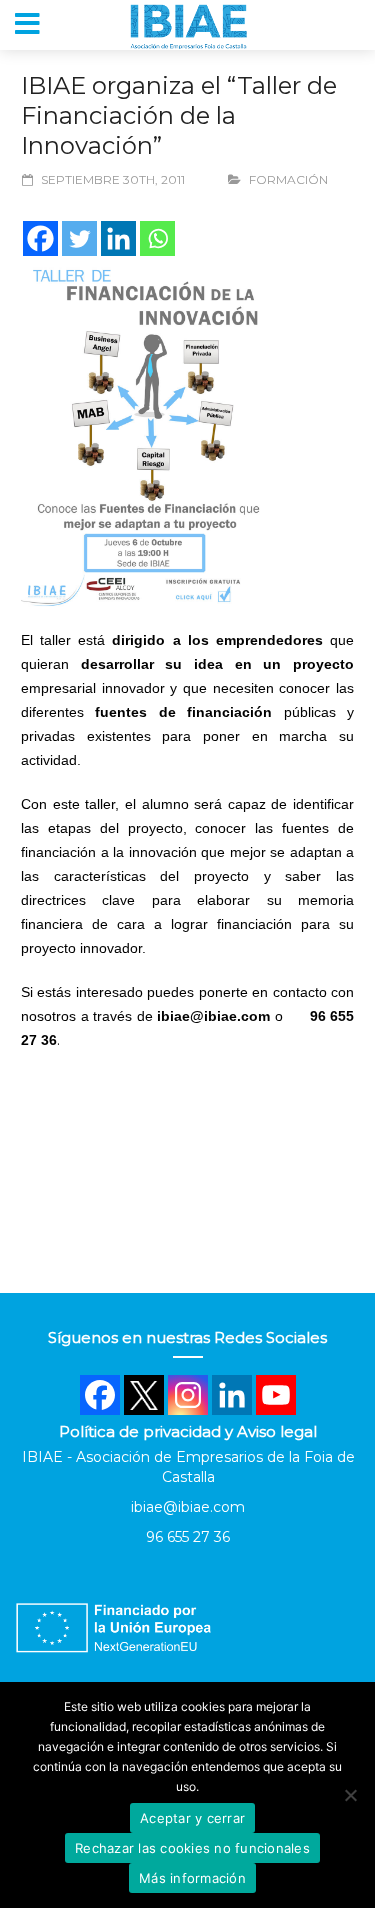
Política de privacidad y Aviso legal (188, 1431)
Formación (288, 179)
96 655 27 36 (188, 1537)
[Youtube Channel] (276, 1395)
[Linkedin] (118, 238)
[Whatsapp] (157, 238)
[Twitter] (79, 238)
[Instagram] (188, 1395)
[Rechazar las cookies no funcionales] (350, 1795)
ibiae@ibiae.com (188, 1507)
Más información (192, 1878)
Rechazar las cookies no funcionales (192, 1848)
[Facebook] (40, 238)
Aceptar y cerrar (192, 1818)
